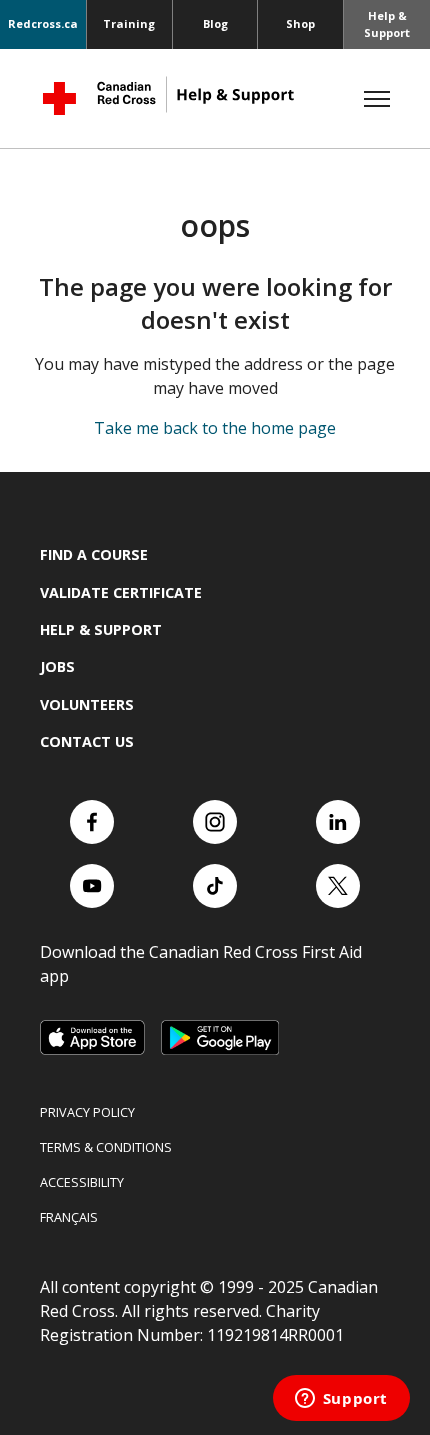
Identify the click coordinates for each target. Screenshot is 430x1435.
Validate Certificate (121, 592)
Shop (300, 23)
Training (129, 23)
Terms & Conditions (106, 1147)
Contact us (87, 741)
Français (69, 1217)
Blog (215, 23)
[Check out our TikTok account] (215, 886)
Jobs (57, 666)
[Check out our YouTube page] (92, 886)
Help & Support (387, 24)
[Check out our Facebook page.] (92, 822)
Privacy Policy (87, 1112)
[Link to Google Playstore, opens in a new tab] (220, 1037)
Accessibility (82, 1182)
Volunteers (87, 704)
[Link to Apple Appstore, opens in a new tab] (92, 1037)
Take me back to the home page (215, 428)
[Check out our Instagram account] (215, 822)
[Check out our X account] (338, 886)
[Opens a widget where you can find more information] (341, 1400)
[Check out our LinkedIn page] (338, 822)
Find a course (94, 554)
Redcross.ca (43, 23)
